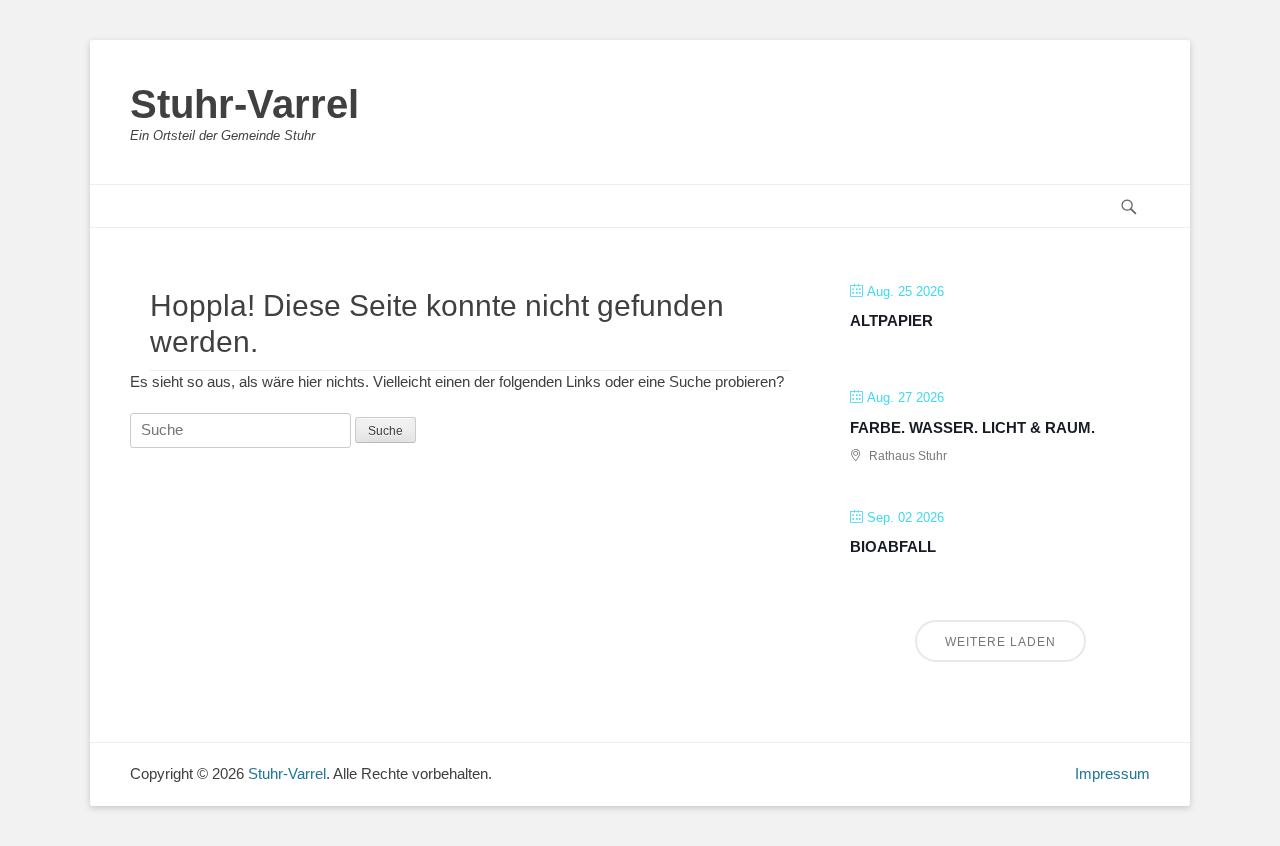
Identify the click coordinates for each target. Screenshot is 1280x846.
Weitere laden (1000, 642)
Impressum (1112, 773)
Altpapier (891, 320)
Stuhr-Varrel (244, 104)
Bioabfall (893, 546)
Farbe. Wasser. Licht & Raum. (972, 427)
